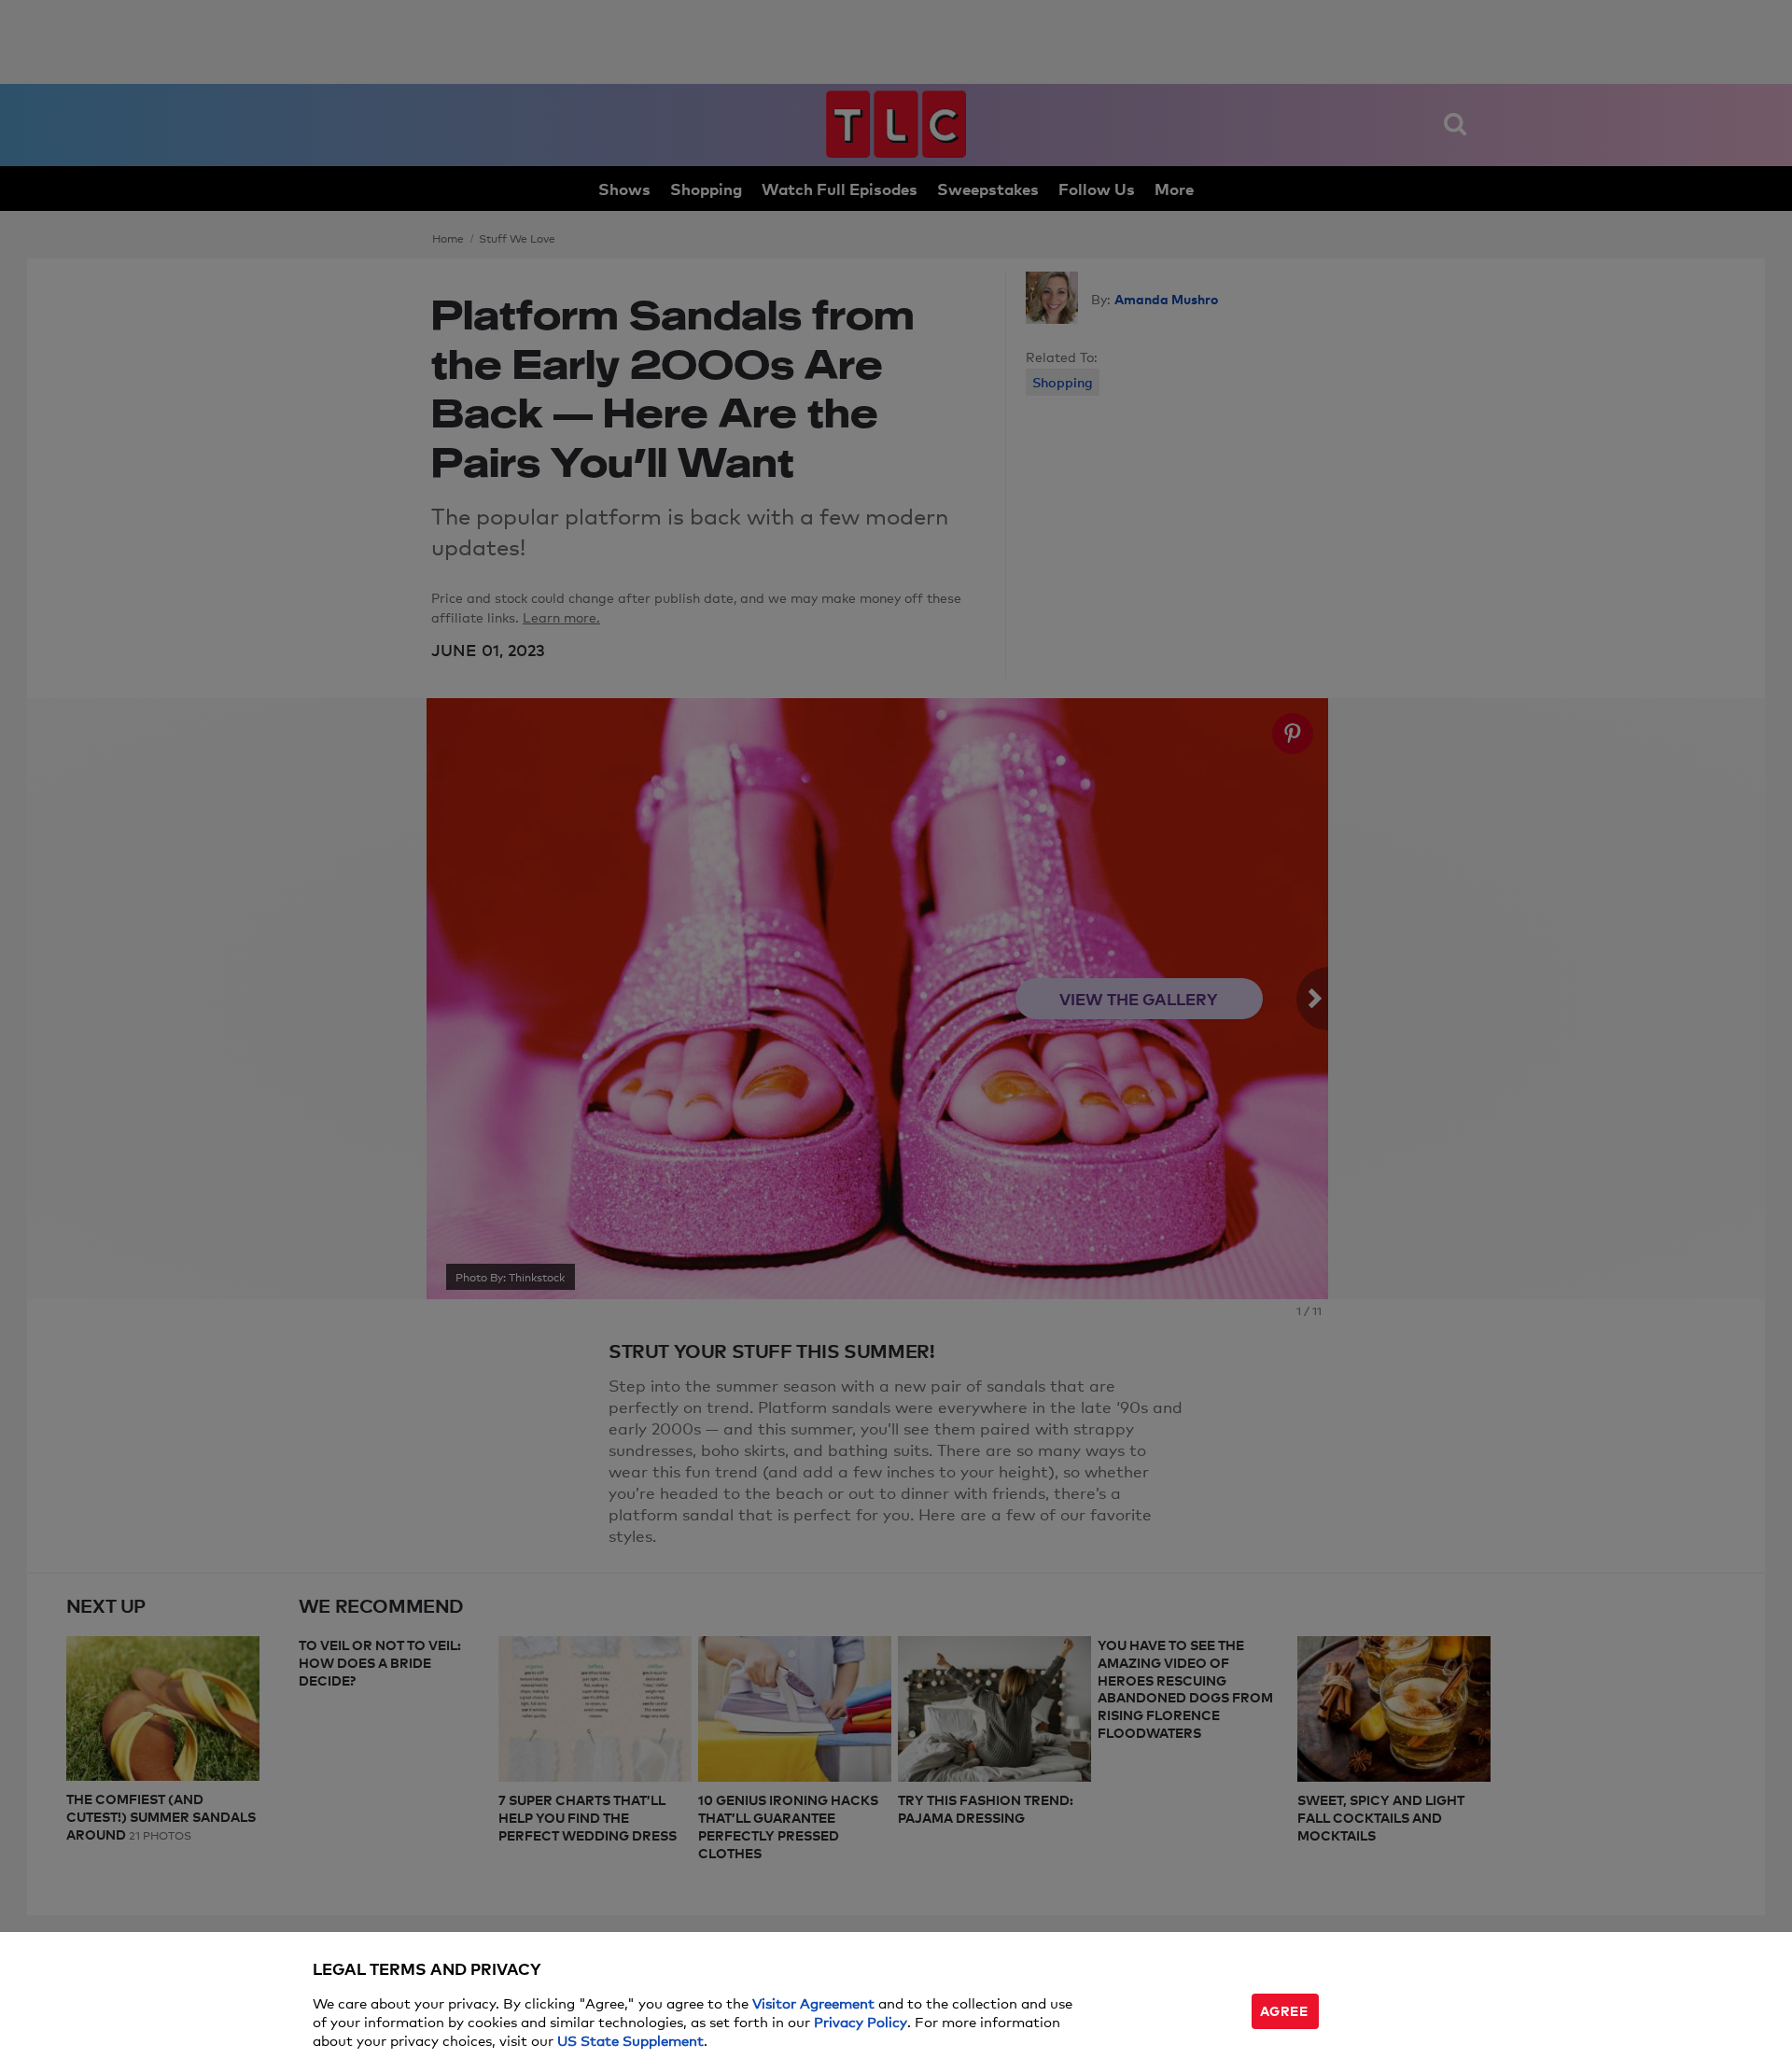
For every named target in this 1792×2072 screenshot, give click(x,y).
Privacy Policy (861, 2021)
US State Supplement (630, 2040)
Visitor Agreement (813, 2002)
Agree (1284, 2010)
